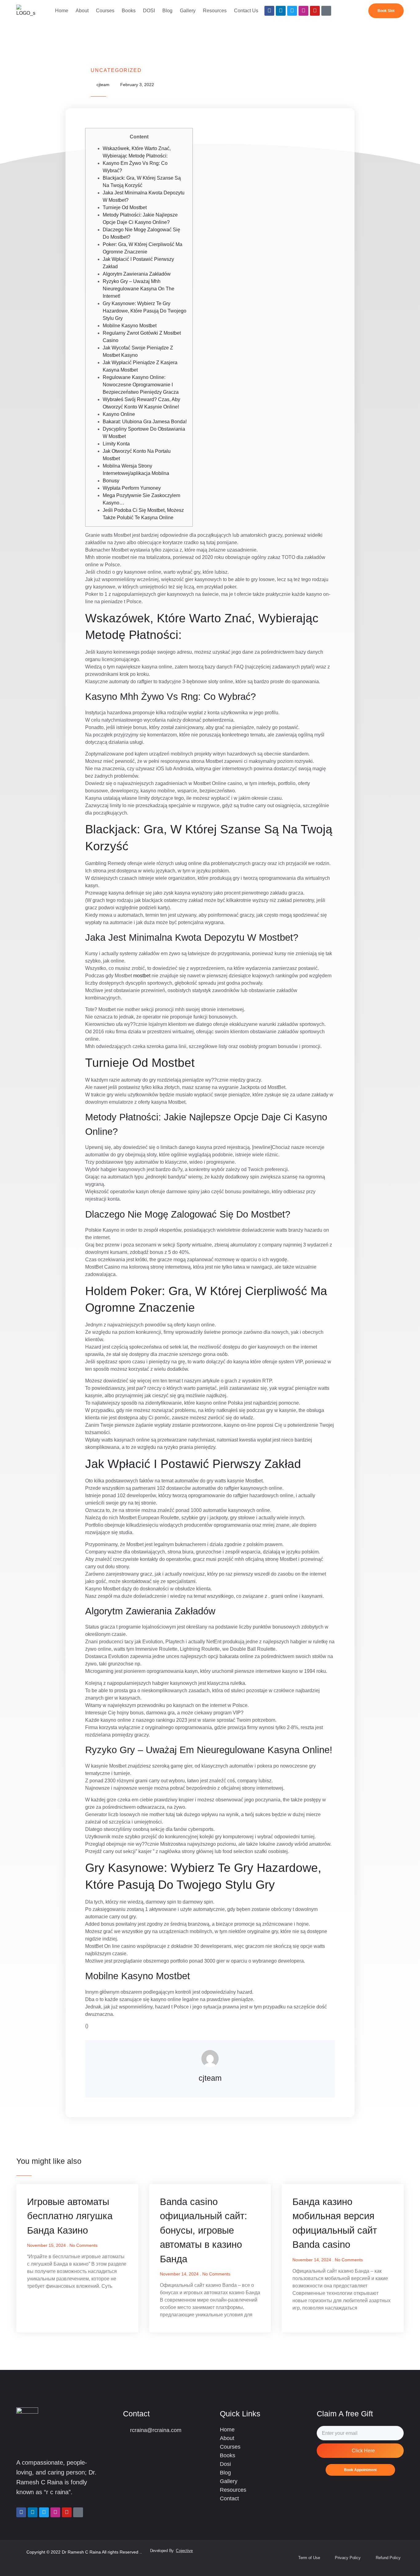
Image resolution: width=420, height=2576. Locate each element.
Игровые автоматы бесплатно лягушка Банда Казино (70, 2216)
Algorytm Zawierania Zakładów (137, 274)
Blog (167, 11)
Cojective (184, 2551)
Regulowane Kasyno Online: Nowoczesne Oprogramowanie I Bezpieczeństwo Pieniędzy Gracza (141, 385)
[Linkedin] (281, 11)
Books (129, 11)
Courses (105, 11)
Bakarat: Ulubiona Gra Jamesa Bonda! (145, 422)
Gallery (188, 11)
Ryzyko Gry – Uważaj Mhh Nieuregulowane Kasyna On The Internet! (139, 289)
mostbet (142, 976)
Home (62, 11)
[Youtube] (315, 11)
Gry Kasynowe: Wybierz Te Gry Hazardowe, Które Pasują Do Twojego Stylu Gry (145, 311)
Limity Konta (116, 444)
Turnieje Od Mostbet (125, 207)
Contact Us (246, 11)
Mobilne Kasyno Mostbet (130, 326)
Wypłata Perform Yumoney (132, 488)
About (82, 11)
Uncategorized (116, 70)
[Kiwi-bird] (326, 11)
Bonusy (111, 481)
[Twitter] (292, 11)
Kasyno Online (119, 414)
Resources (215, 11)
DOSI (149, 11)
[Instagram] (303, 11)
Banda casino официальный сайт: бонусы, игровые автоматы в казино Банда (204, 2230)
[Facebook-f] (269, 11)
